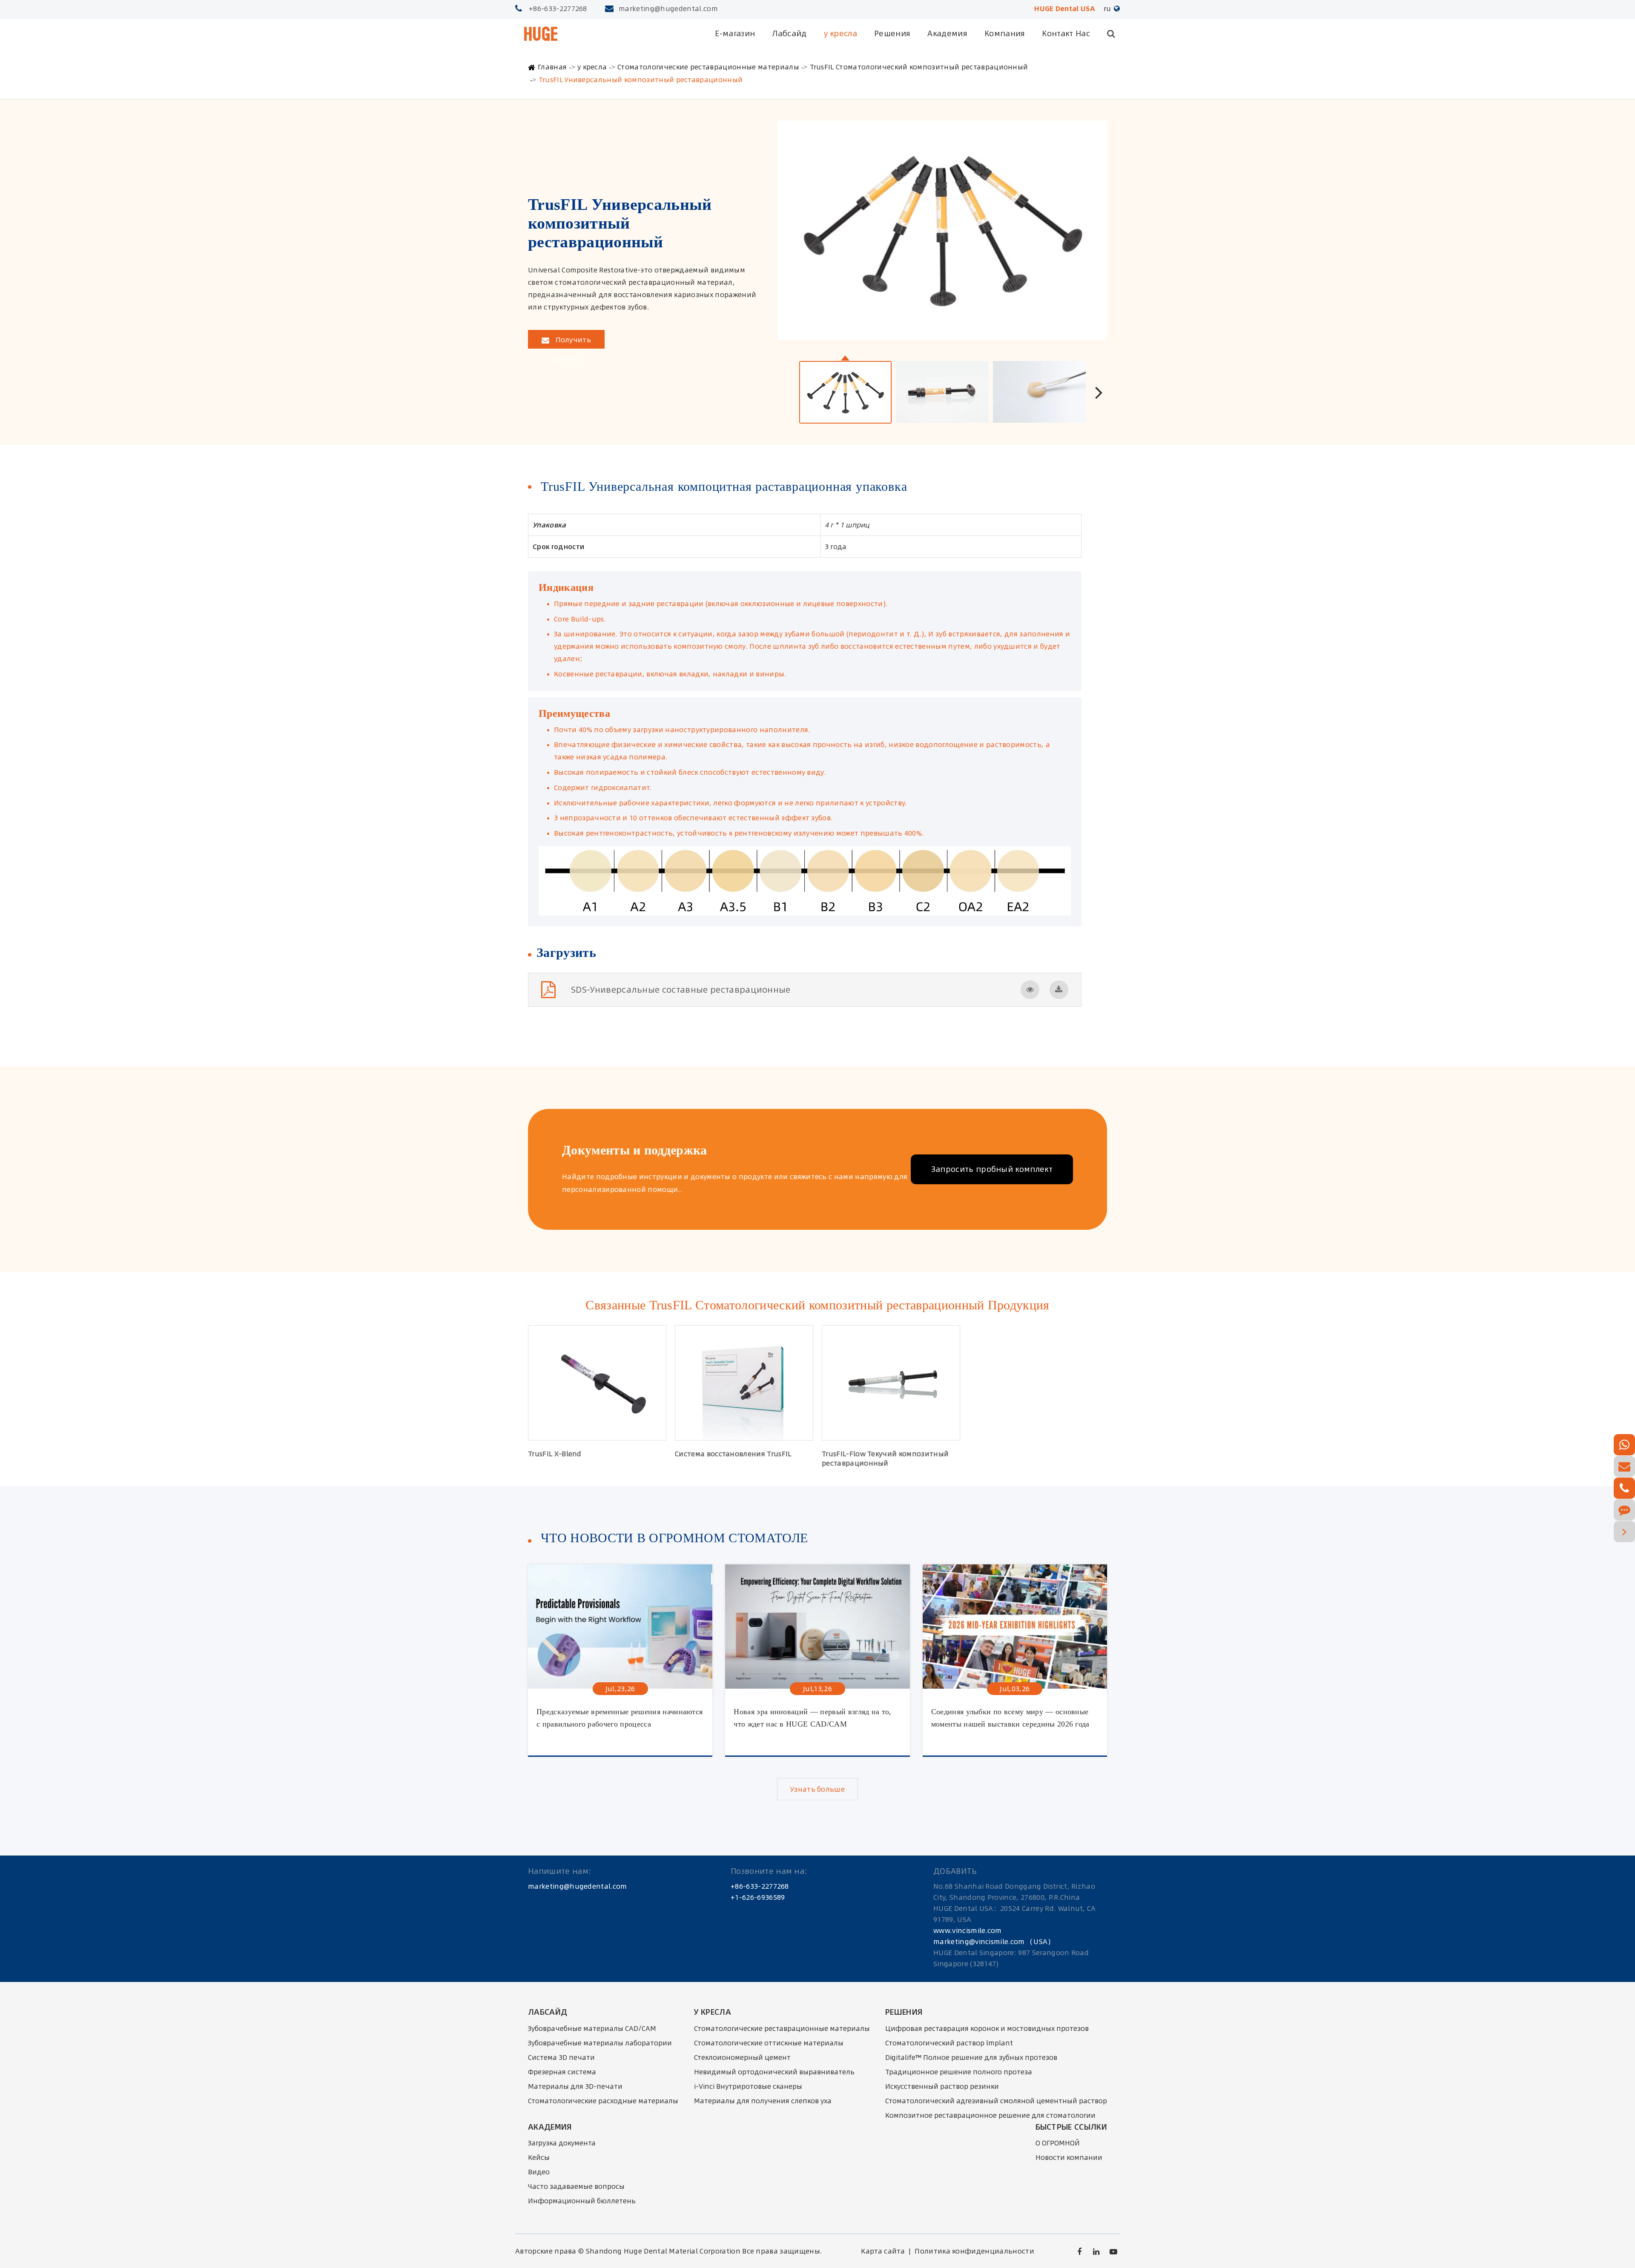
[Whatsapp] (1624, 1445)
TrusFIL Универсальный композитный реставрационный (641, 80)
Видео (539, 2172)
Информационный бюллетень (582, 2201)
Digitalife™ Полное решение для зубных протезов (971, 2057)
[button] (1099, 392)
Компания (1005, 33)
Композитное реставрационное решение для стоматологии (990, 2115)
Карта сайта (883, 2251)
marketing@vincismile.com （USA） (994, 1942)
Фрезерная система (562, 2072)
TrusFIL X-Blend (555, 1454)
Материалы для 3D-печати (575, 2086)
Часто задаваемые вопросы (576, 2186)
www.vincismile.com (968, 1930)
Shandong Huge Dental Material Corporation (663, 2251)
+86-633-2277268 (558, 9)
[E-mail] (1624, 1466)
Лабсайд (789, 33)
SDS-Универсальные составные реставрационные (681, 989)
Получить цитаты (572, 342)
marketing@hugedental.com (668, 9)
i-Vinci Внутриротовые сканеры (748, 2086)
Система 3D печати (561, 2057)
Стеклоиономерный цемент (742, 2057)
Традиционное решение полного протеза (959, 2072)
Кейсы (539, 2157)
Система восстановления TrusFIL (733, 1454)
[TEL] (1624, 1488)
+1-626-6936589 (758, 1897)
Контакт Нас (1066, 33)
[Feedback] (1624, 1510)
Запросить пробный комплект (992, 1169)
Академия (947, 33)
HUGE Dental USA (1065, 9)
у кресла (841, 33)
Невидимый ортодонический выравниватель (774, 2072)
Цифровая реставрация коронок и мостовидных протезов (987, 2028)
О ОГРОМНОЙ (1058, 2143)
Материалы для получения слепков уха (763, 2101)
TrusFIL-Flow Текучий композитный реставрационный (885, 1458)
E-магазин (735, 33)
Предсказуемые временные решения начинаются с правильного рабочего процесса (620, 1718)
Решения (892, 33)
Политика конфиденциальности (974, 2251)
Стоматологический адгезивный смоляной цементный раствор (996, 2101)
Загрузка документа (562, 2143)
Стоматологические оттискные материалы (769, 2043)
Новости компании (1069, 2157)
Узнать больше (817, 1789)
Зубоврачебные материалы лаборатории (600, 2043)
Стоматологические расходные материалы (603, 2101)
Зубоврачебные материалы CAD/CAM (592, 2028)
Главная (552, 67)
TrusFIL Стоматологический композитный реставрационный (919, 67)
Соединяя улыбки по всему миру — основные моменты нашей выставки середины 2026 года (1010, 1718)
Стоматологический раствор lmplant (949, 2043)
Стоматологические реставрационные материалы (708, 67)
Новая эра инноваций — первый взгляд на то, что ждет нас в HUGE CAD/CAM (812, 1718)
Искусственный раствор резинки (942, 2086)
